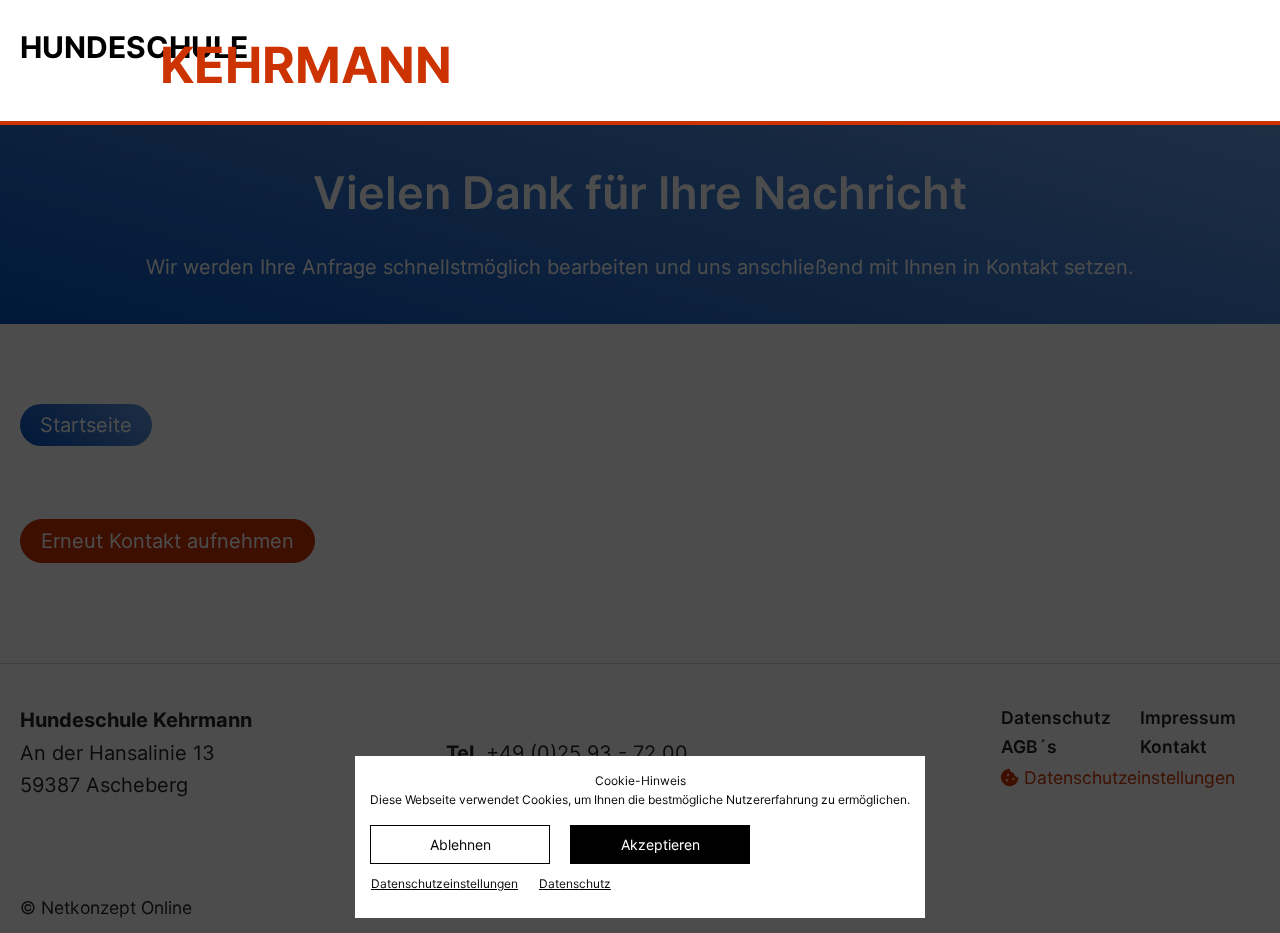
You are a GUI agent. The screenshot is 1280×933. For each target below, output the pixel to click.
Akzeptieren (660, 844)
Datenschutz (575, 883)
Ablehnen (460, 844)
